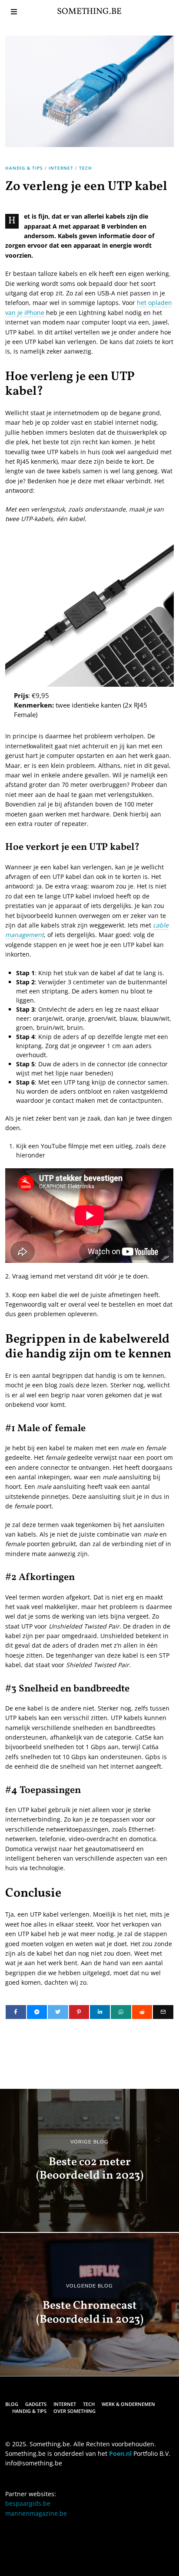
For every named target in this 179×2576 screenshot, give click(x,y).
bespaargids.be (28, 2503)
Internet (61, 168)
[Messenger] (37, 2012)
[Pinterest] (79, 2012)
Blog (12, 2404)
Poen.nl (120, 2453)
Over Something (75, 2411)
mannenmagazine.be (36, 2513)
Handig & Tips (24, 168)
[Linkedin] (100, 2012)
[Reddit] (142, 2012)
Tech (86, 168)
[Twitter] (58, 2012)
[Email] (163, 2012)
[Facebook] (16, 2012)
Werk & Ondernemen (128, 2404)
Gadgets (36, 2404)
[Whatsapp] (121, 2012)
